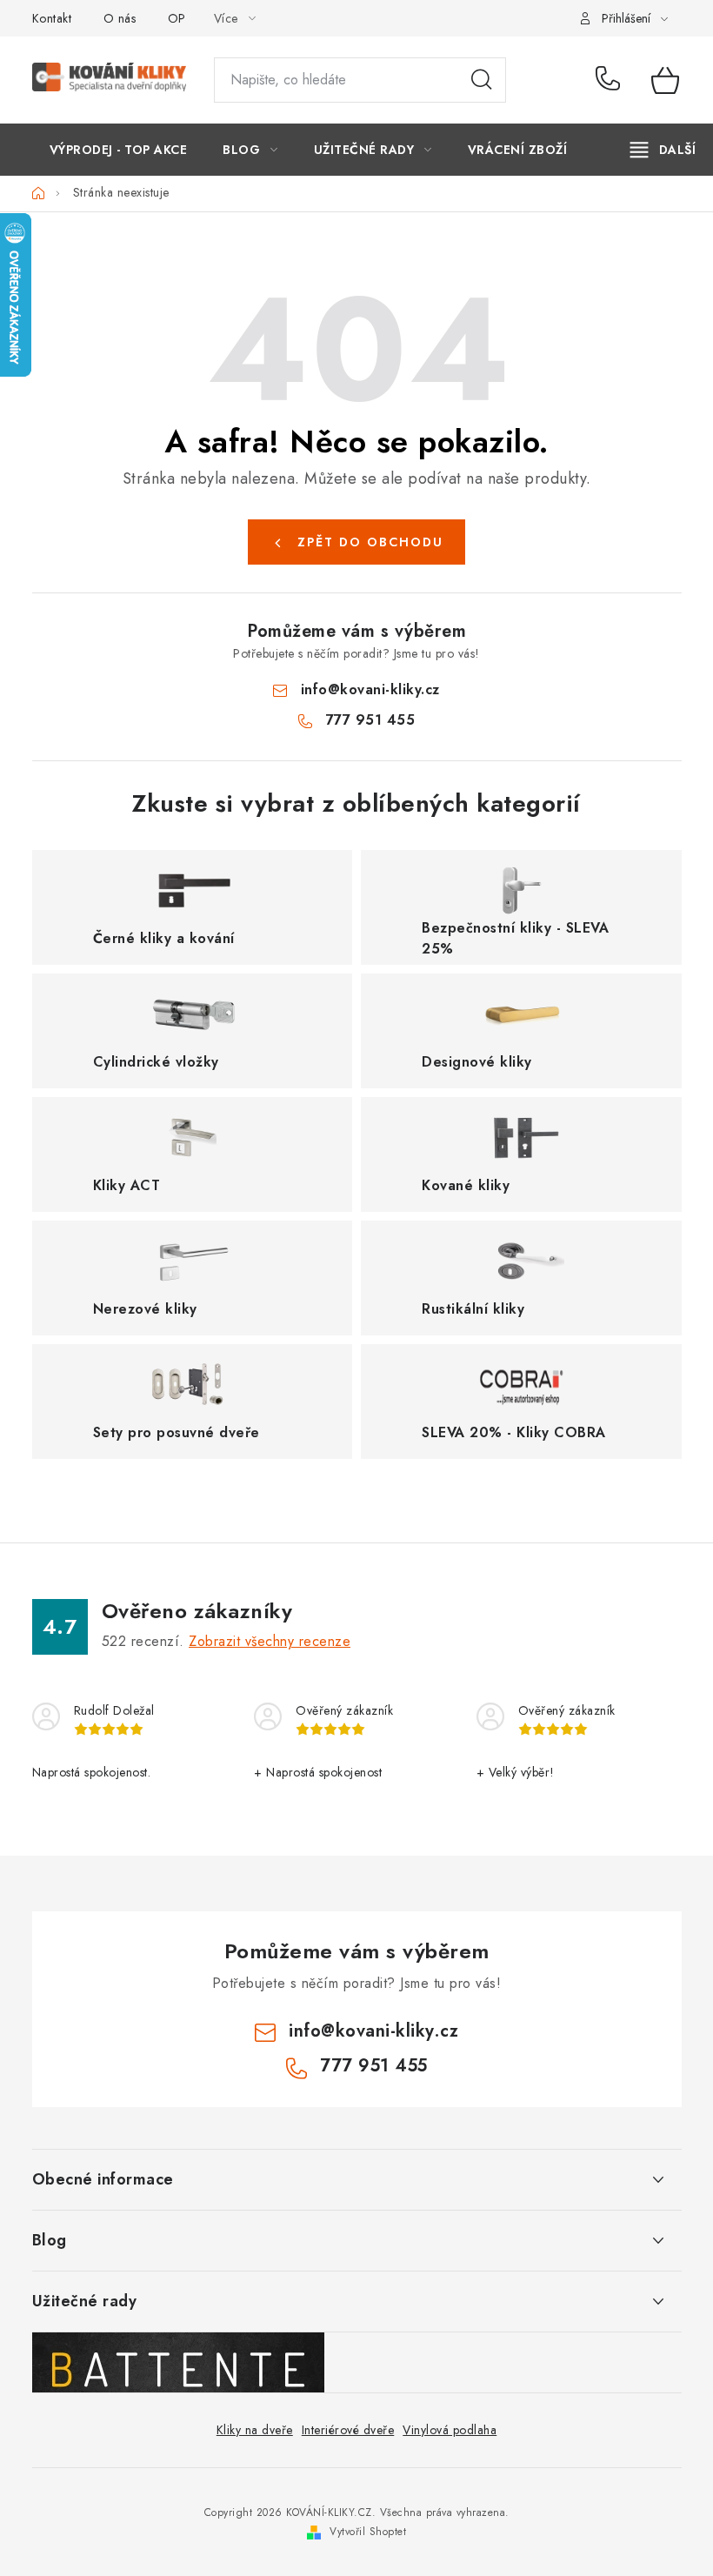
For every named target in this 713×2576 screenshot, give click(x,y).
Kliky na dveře (255, 2430)
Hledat (482, 80)
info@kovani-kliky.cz (370, 689)
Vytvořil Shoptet (368, 2532)
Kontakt (52, 18)
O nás (120, 18)
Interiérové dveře (348, 2430)
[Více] (663, 150)
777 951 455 (611, 80)
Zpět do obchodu (370, 542)
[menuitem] (119, 150)
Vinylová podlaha (450, 2430)
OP (177, 18)
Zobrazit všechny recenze (270, 1641)
